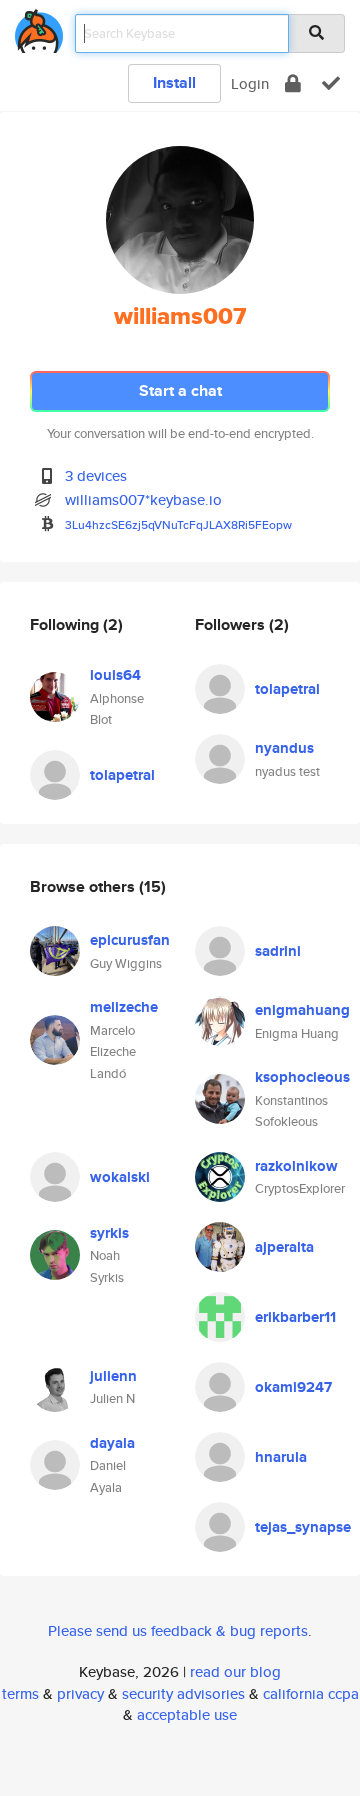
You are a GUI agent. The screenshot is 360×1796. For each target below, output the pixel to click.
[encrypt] (293, 83)
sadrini (278, 951)
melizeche (124, 1007)
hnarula (281, 1457)
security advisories (183, 1693)
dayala (112, 1443)
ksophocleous (302, 1077)
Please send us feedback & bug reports (178, 1630)
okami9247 (293, 1387)
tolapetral (122, 775)
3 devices (96, 475)
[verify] (331, 83)
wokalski (120, 1177)
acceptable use (187, 1714)
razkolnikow (296, 1166)
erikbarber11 (295, 1317)
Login (250, 83)
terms (20, 1693)
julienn (113, 1376)
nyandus (284, 748)
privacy (80, 1693)
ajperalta (284, 1247)
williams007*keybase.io (143, 499)
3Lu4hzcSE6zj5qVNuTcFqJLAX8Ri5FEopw (178, 524)
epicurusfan (130, 940)
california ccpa (311, 1693)
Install (174, 82)
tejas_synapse (303, 1527)
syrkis (109, 1233)
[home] (39, 27)
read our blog (235, 1671)
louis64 (115, 675)
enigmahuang (302, 1010)
